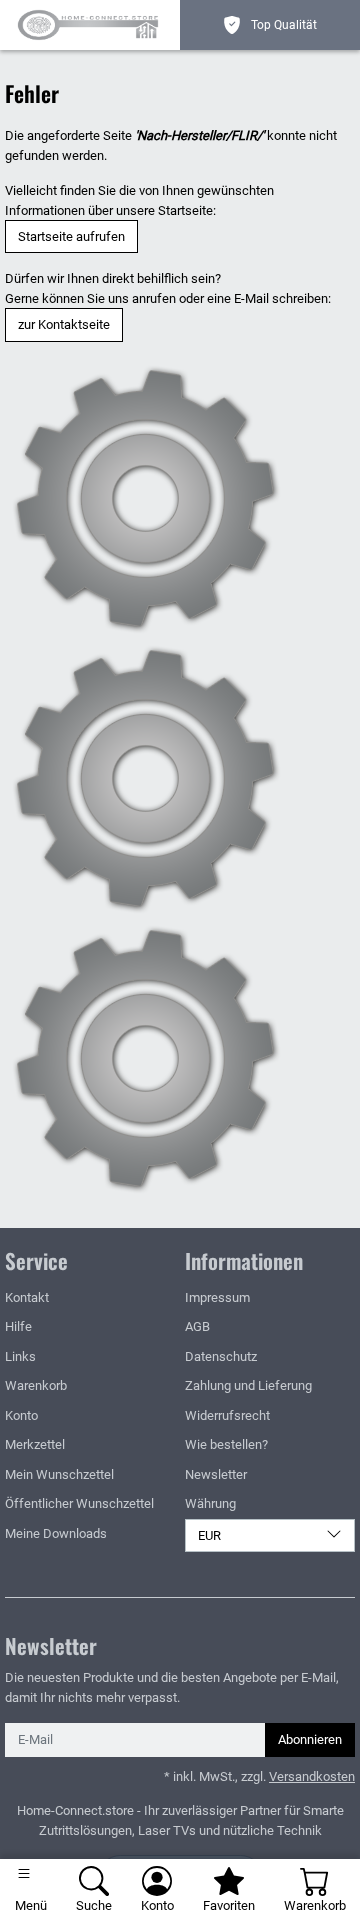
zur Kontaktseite (64, 324)
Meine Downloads (56, 1533)
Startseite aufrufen (71, 236)
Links (20, 1356)
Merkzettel (35, 1444)
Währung (210, 1503)
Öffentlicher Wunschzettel (79, 1503)
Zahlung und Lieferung (248, 1385)
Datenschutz (221, 1356)
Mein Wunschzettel (59, 1474)
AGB (197, 1326)
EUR (209, 1535)
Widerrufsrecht (227, 1415)
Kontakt (27, 1297)
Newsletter (216, 1474)
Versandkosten (312, 1776)
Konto (21, 1415)
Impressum (217, 1297)
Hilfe (18, 1326)
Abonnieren (310, 1739)
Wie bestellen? (226, 1444)
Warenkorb (36, 1385)
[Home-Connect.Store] (92, 25)
